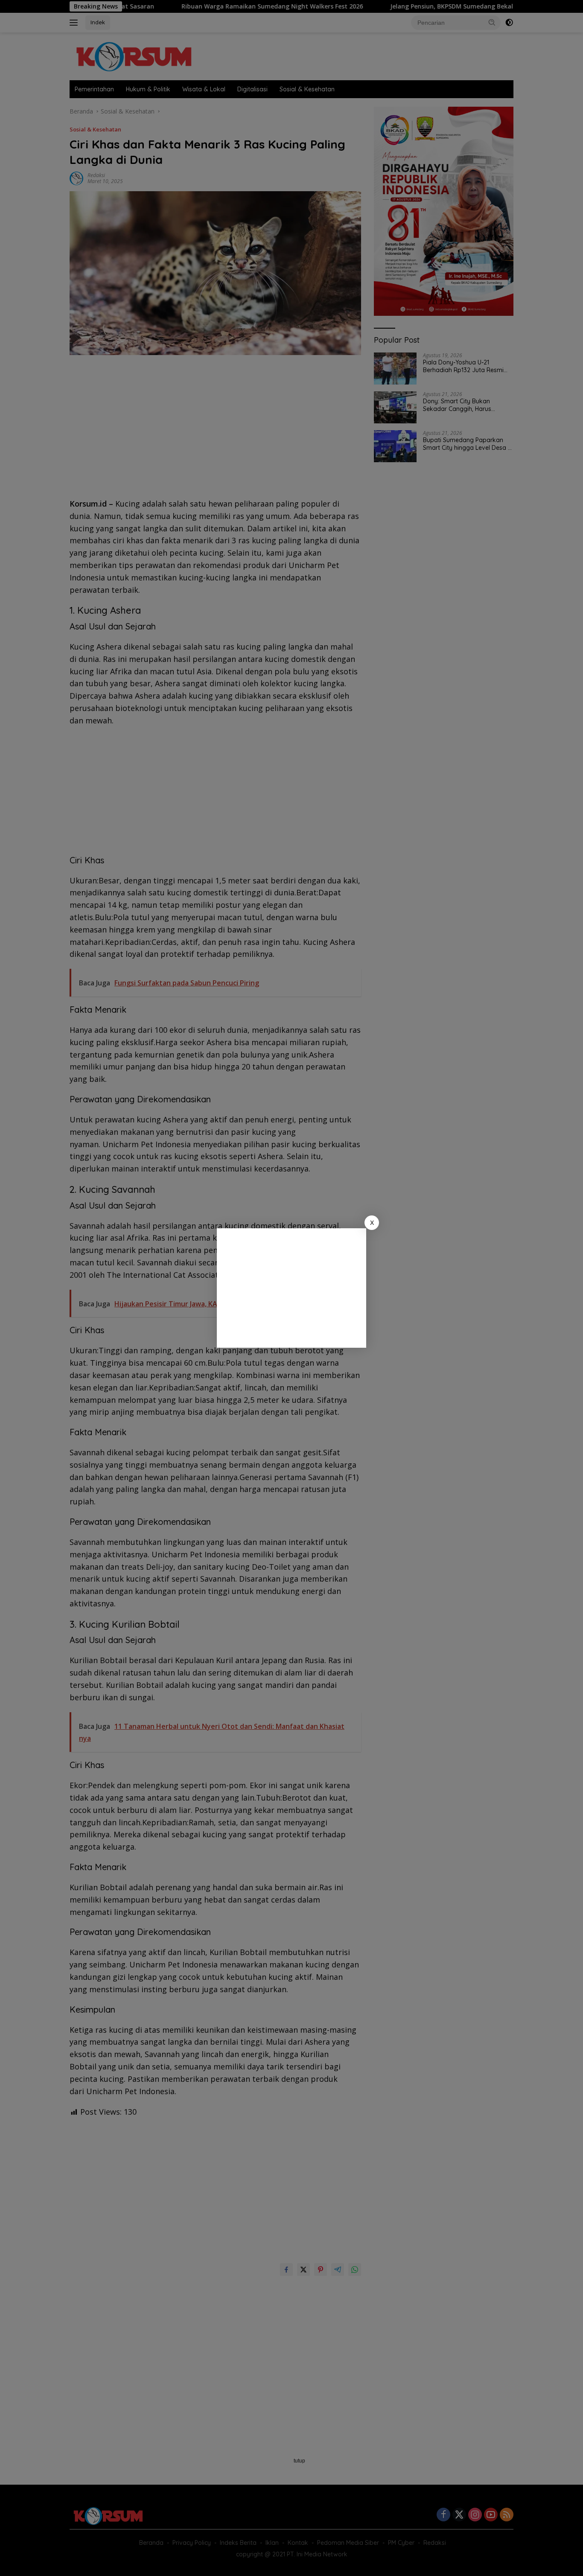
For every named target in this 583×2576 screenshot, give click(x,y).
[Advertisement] (291, 1288)
